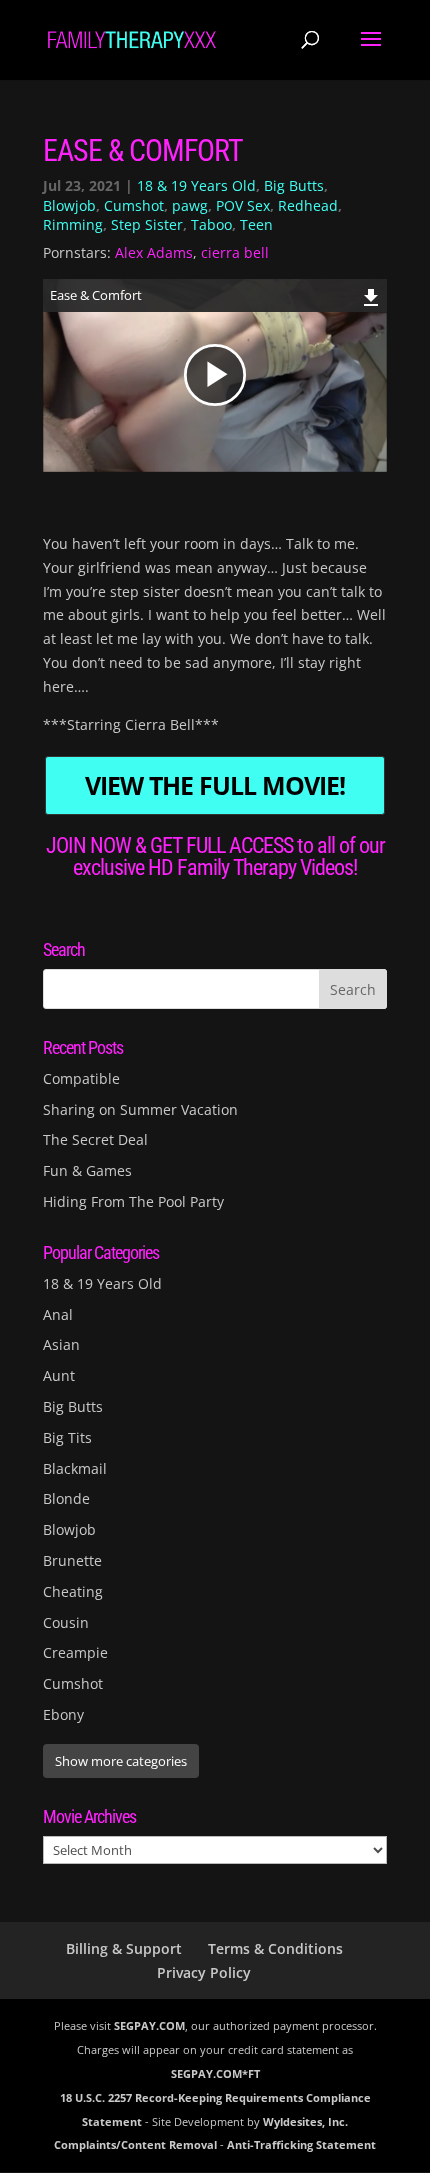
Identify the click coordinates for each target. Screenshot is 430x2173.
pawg (190, 205)
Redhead (308, 205)
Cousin (66, 1622)
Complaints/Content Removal (135, 2144)
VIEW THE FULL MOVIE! (215, 785)
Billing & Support (124, 1948)
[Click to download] (371, 294)
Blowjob (69, 205)
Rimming (73, 224)
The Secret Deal (95, 1139)
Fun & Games (87, 1170)
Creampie (75, 1652)
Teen (256, 224)
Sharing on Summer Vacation (140, 1109)
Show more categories (121, 1761)
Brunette (72, 1560)
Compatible (81, 1078)
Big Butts (294, 185)
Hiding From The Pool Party (133, 1201)
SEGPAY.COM (149, 2025)
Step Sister (147, 224)
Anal (58, 1314)
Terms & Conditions (275, 1948)
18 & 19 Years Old (196, 185)
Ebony (63, 1714)
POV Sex (243, 205)
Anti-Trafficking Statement (301, 2144)
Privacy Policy (204, 1972)
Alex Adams (154, 252)
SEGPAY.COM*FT (215, 2073)
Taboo (211, 224)
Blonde (66, 1498)
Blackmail (75, 1468)
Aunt (59, 1375)
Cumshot (134, 205)
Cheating (73, 1591)
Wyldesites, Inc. (305, 2121)
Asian (61, 1344)
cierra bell (235, 252)
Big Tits (67, 1437)
